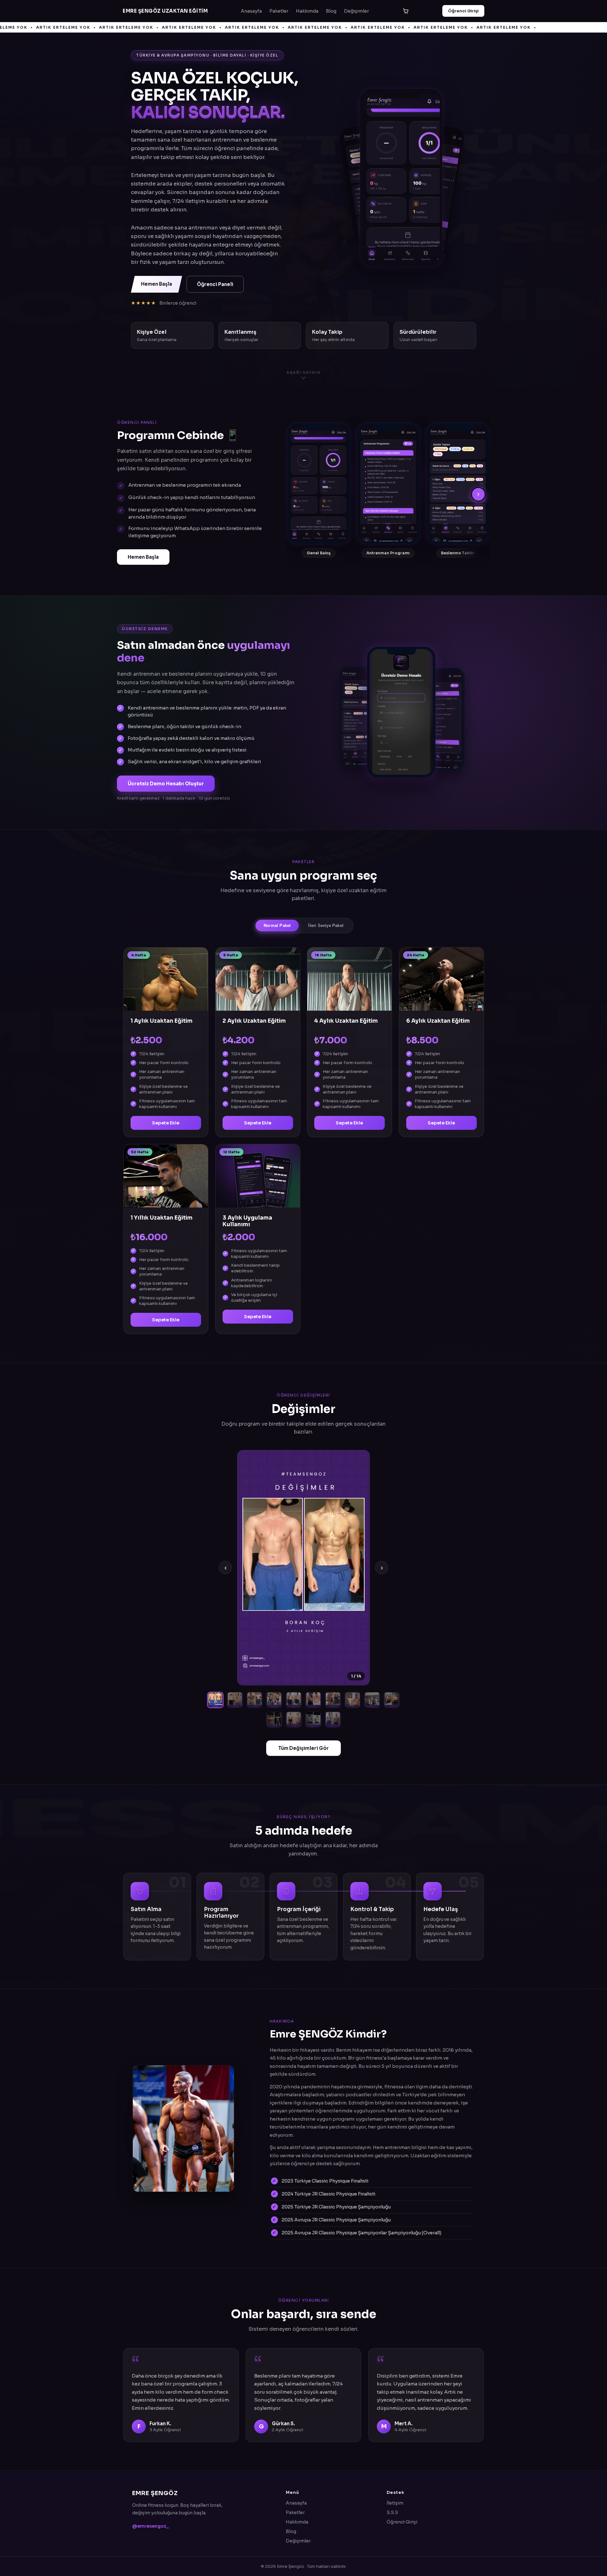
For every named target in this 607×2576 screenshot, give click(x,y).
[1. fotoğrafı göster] (215, 1700)
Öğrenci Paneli (215, 284)
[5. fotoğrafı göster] (294, 1700)
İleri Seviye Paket (326, 926)
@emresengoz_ (150, 2526)
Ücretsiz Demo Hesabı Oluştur (166, 784)
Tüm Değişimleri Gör (303, 1748)
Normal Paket (277, 926)
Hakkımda (307, 11)
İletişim (395, 2503)
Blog (331, 11)
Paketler (279, 11)
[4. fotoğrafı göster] (274, 1700)
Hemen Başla (156, 284)
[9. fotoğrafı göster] (372, 1700)
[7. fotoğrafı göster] (333, 1700)
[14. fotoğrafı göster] (333, 1720)
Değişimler (356, 11)
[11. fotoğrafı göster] (274, 1720)
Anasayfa (251, 11)
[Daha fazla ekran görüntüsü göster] (480, 494)
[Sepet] (406, 11)
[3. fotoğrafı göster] (254, 1700)
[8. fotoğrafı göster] (353, 1700)
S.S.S (392, 2512)
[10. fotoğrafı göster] (392, 1700)
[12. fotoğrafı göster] (294, 1720)
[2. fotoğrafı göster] (235, 1700)
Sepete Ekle (166, 1123)
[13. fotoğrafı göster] (313, 1720)
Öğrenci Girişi (463, 11)
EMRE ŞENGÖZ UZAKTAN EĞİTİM (165, 11)
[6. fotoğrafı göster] (313, 1700)
